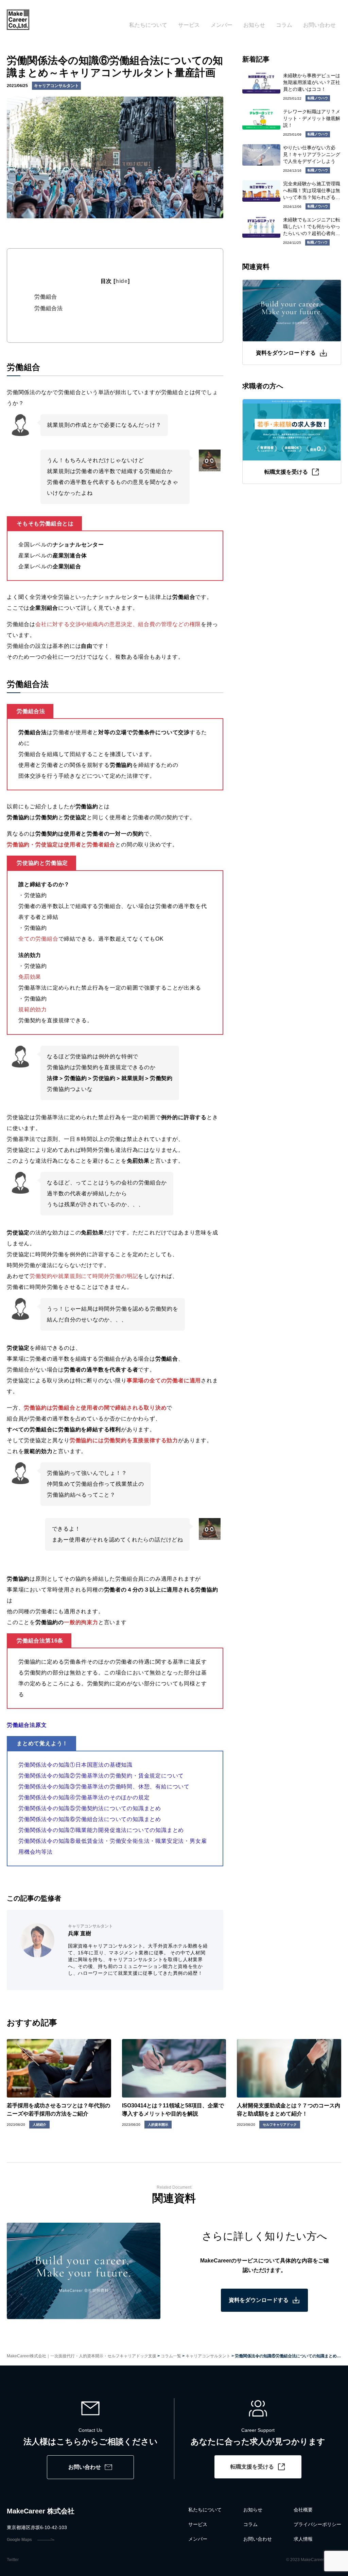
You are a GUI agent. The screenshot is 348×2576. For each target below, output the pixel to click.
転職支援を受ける (252, 2467)
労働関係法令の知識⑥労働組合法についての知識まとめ (90, 1819)
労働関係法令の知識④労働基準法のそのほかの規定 (84, 1797)
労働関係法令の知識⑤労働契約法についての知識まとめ (90, 1808)
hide (122, 281)
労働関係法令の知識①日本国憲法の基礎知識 (75, 1765)
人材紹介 (39, 2125)
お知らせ (254, 25)
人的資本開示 (158, 2125)
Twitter (13, 2560)
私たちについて (148, 25)
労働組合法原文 (27, 1725)
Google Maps (19, 2540)
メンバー (222, 25)
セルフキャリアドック (280, 2125)
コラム (284, 25)
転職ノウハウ (318, 98)
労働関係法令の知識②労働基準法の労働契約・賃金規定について (101, 1776)
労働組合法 (49, 308)
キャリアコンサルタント (56, 86)
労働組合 (46, 297)
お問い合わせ (319, 25)
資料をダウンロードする (259, 2300)
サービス (189, 25)
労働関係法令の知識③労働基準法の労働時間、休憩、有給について (104, 1787)
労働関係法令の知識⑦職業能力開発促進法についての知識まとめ (101, 1830)
